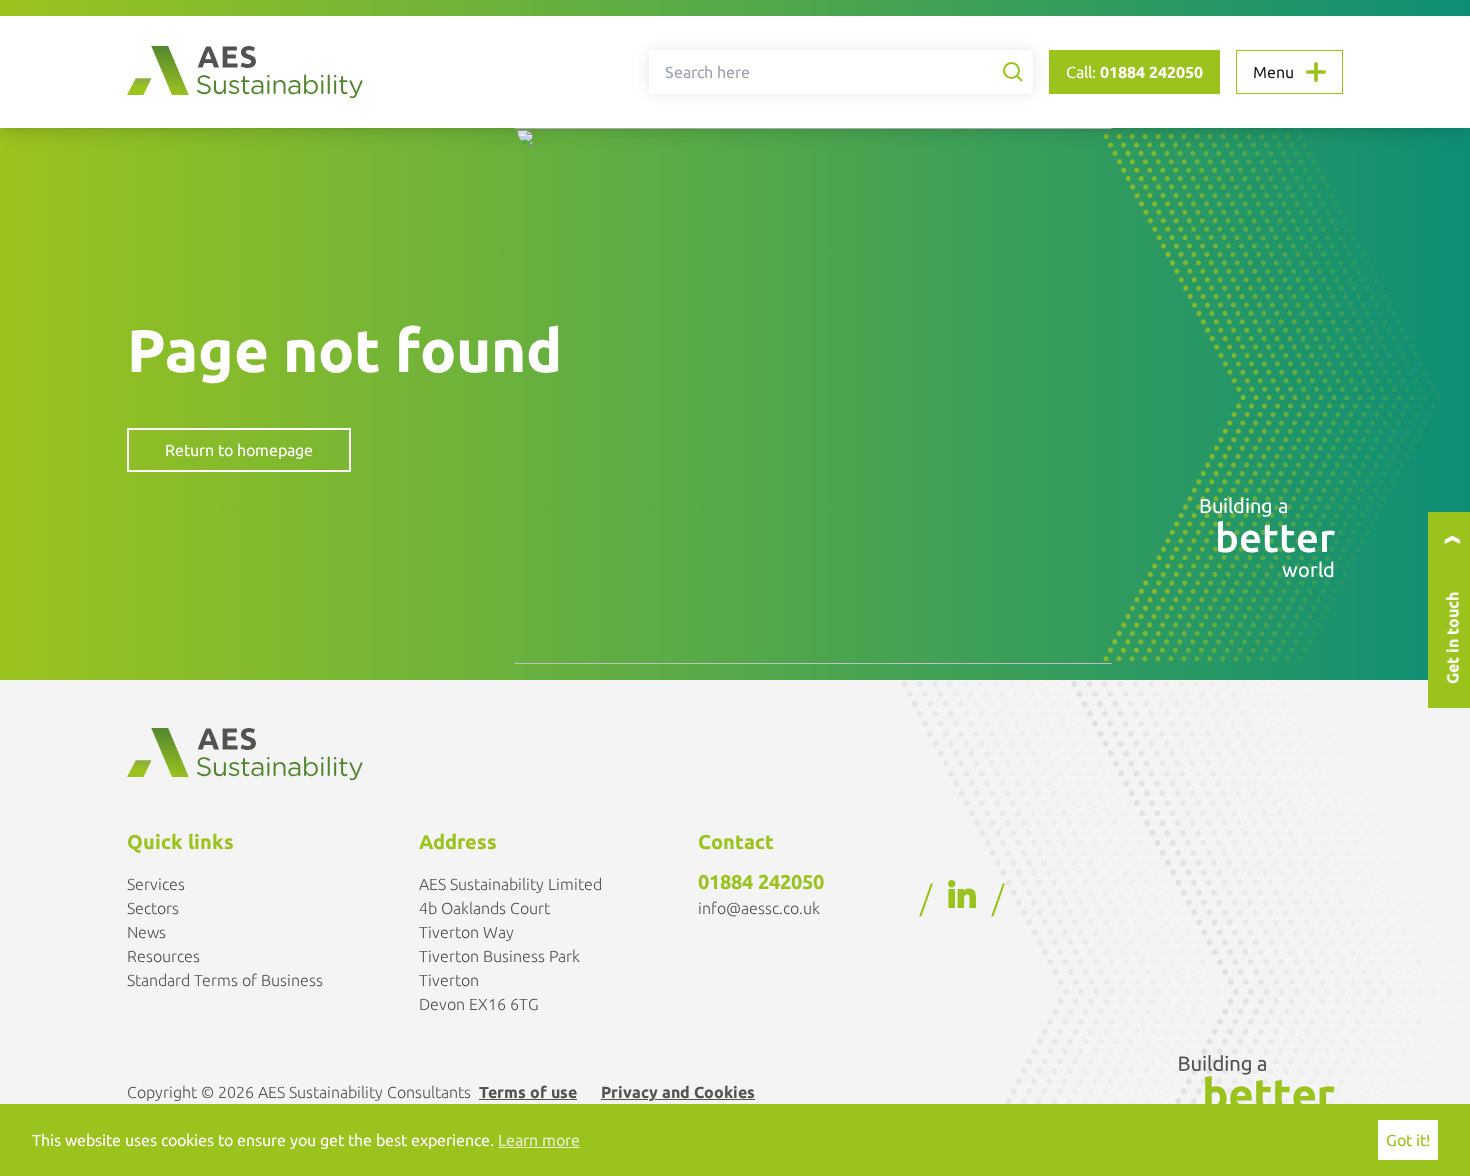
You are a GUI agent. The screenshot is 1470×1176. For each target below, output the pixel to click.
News (146, 932)
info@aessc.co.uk (759, 908)
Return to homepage (239, 450)
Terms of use (528, 1092)
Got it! (1408, 1140)
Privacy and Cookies (678, 1092)
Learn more (539, 1140)
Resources (163, 956)
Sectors (153, 908)
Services (156, 884)
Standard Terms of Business (225, 980)
